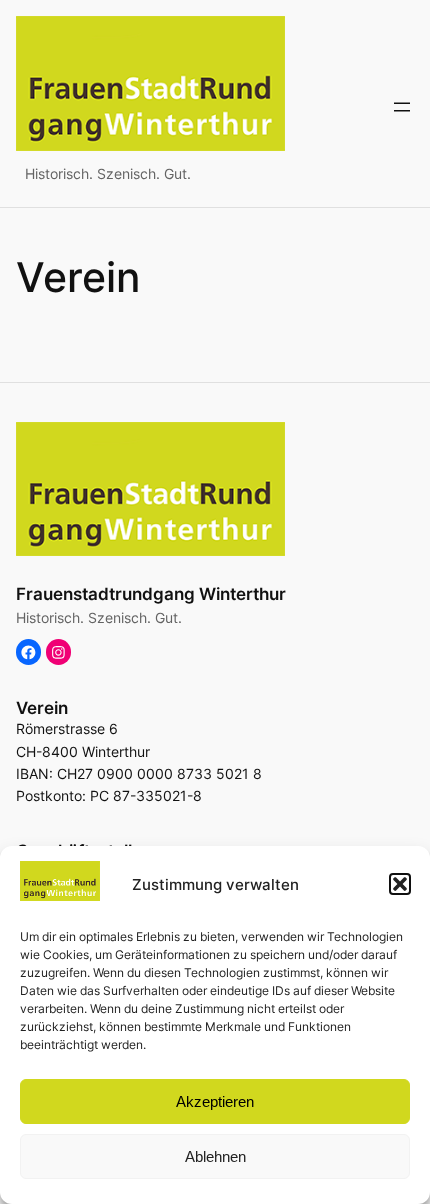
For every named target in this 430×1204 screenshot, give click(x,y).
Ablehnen (215, 1156)
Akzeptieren (215, 1101)
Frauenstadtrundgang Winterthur (151, 594)
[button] (400, 884)
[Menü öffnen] (402, 107)
